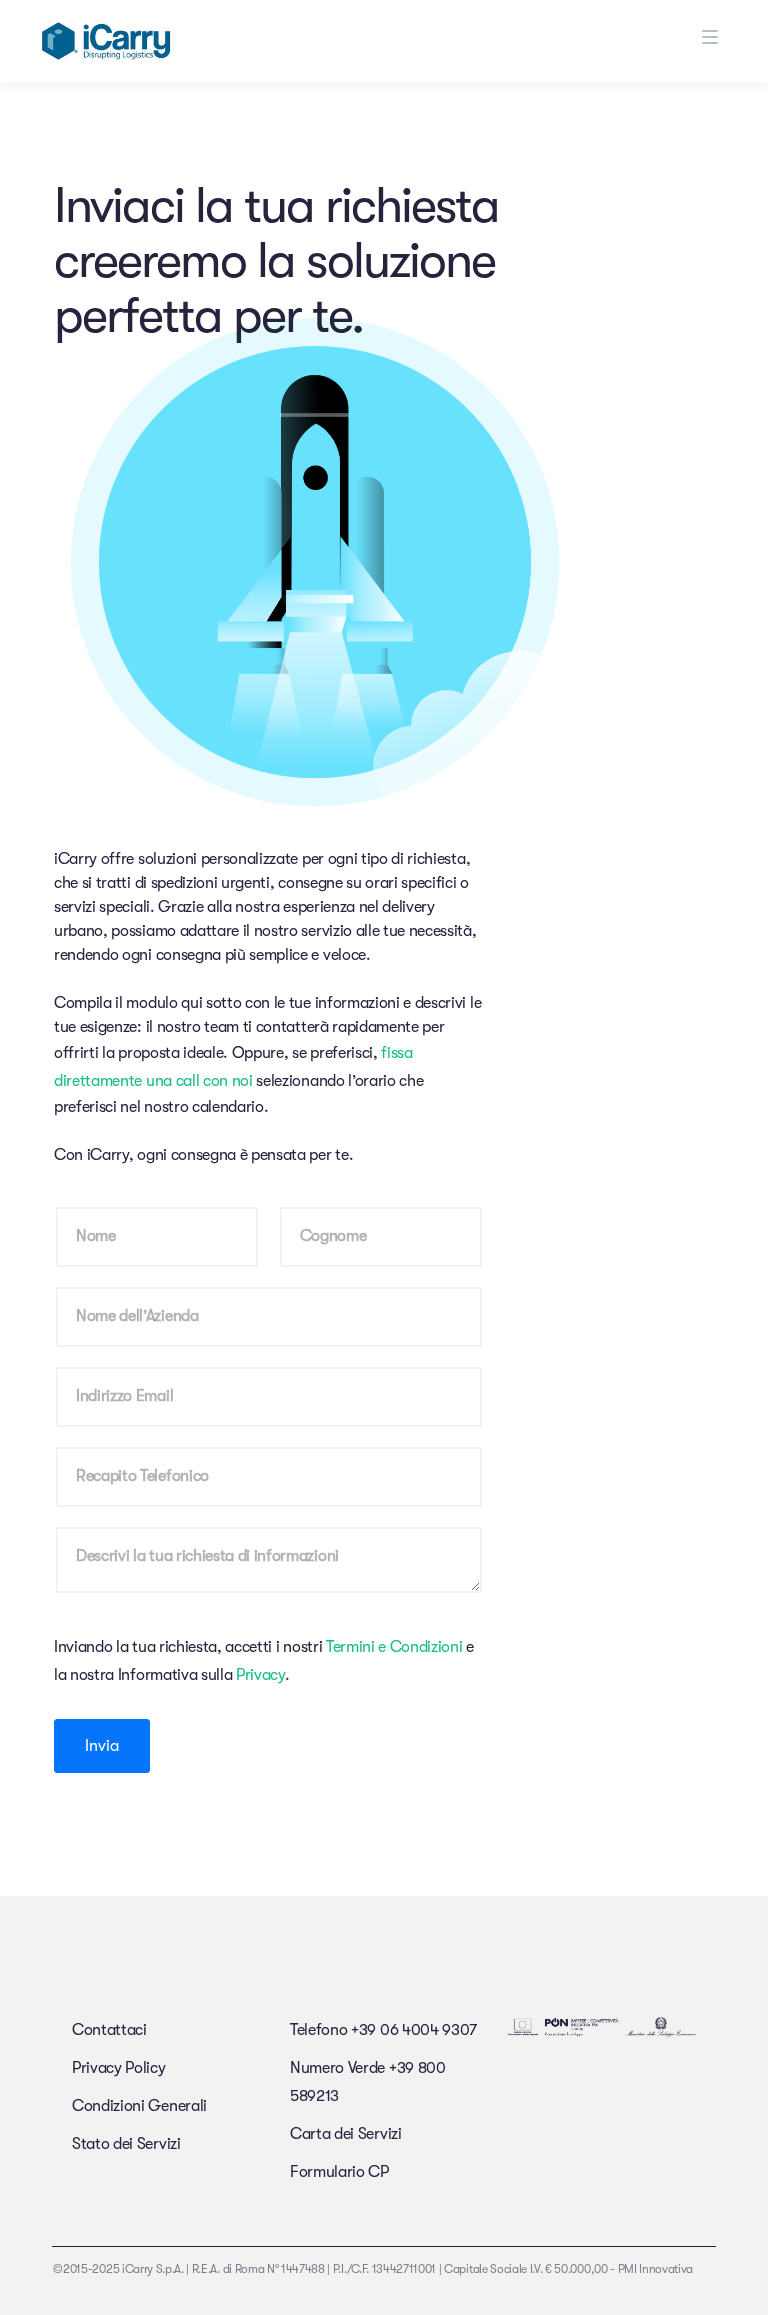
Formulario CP (339, 2172)
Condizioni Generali (139, 2106)
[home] (106, 41)
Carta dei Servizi (346, 2134)
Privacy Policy (119, 2068)
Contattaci (109, 2030)
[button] (735, 37)
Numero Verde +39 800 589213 (368, 2082)
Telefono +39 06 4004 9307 (383, 2030)
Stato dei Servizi (126, 2144)
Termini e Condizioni (396, 1647)
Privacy (260, 1675)
